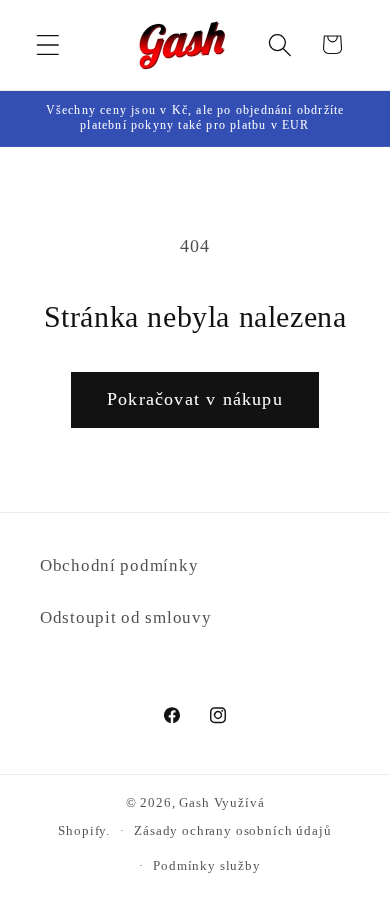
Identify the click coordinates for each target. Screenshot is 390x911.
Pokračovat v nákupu (195, 399)
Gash (194, 802)
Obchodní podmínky (119, 565)
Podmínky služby (207, 865)
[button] (48, 44)
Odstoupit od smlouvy (125, 617)
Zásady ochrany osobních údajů (232, 830)
